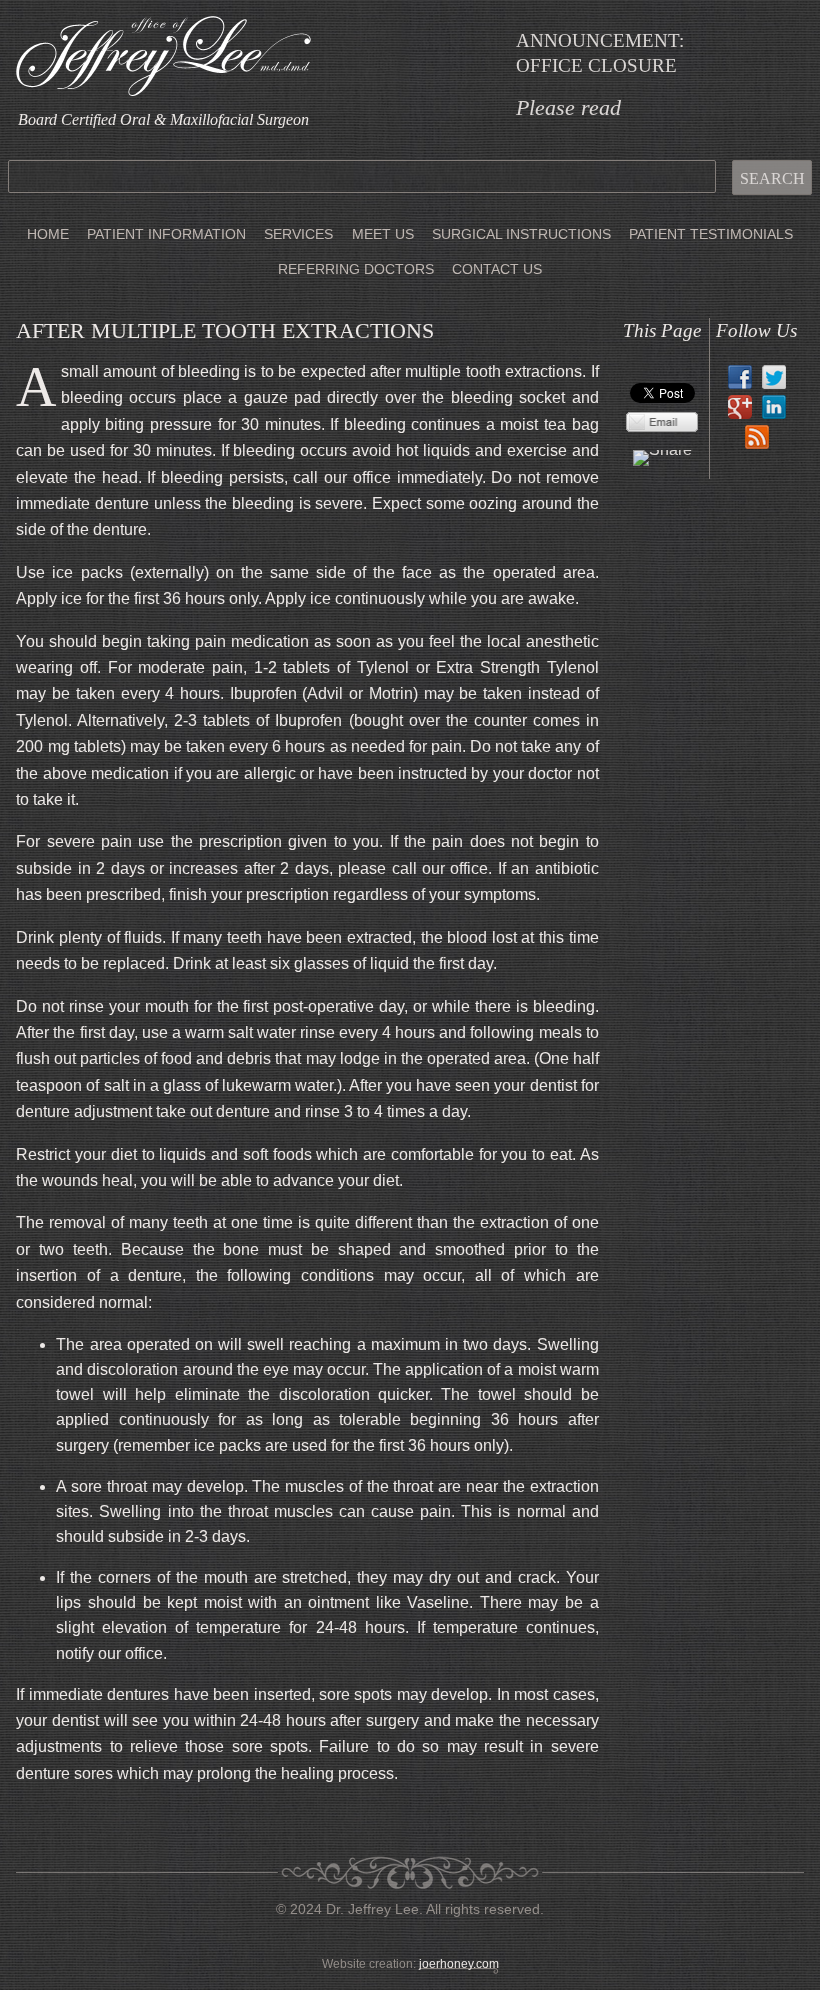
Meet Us (383, 234)
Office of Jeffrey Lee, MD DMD (163, 56)
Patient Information (166, 234)
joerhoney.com (459, 1964)
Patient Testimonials (711, 234)
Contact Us (497, 269)
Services (298, 234)
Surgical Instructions (521, 234)
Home (48, 234)
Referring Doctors (356, 269)
